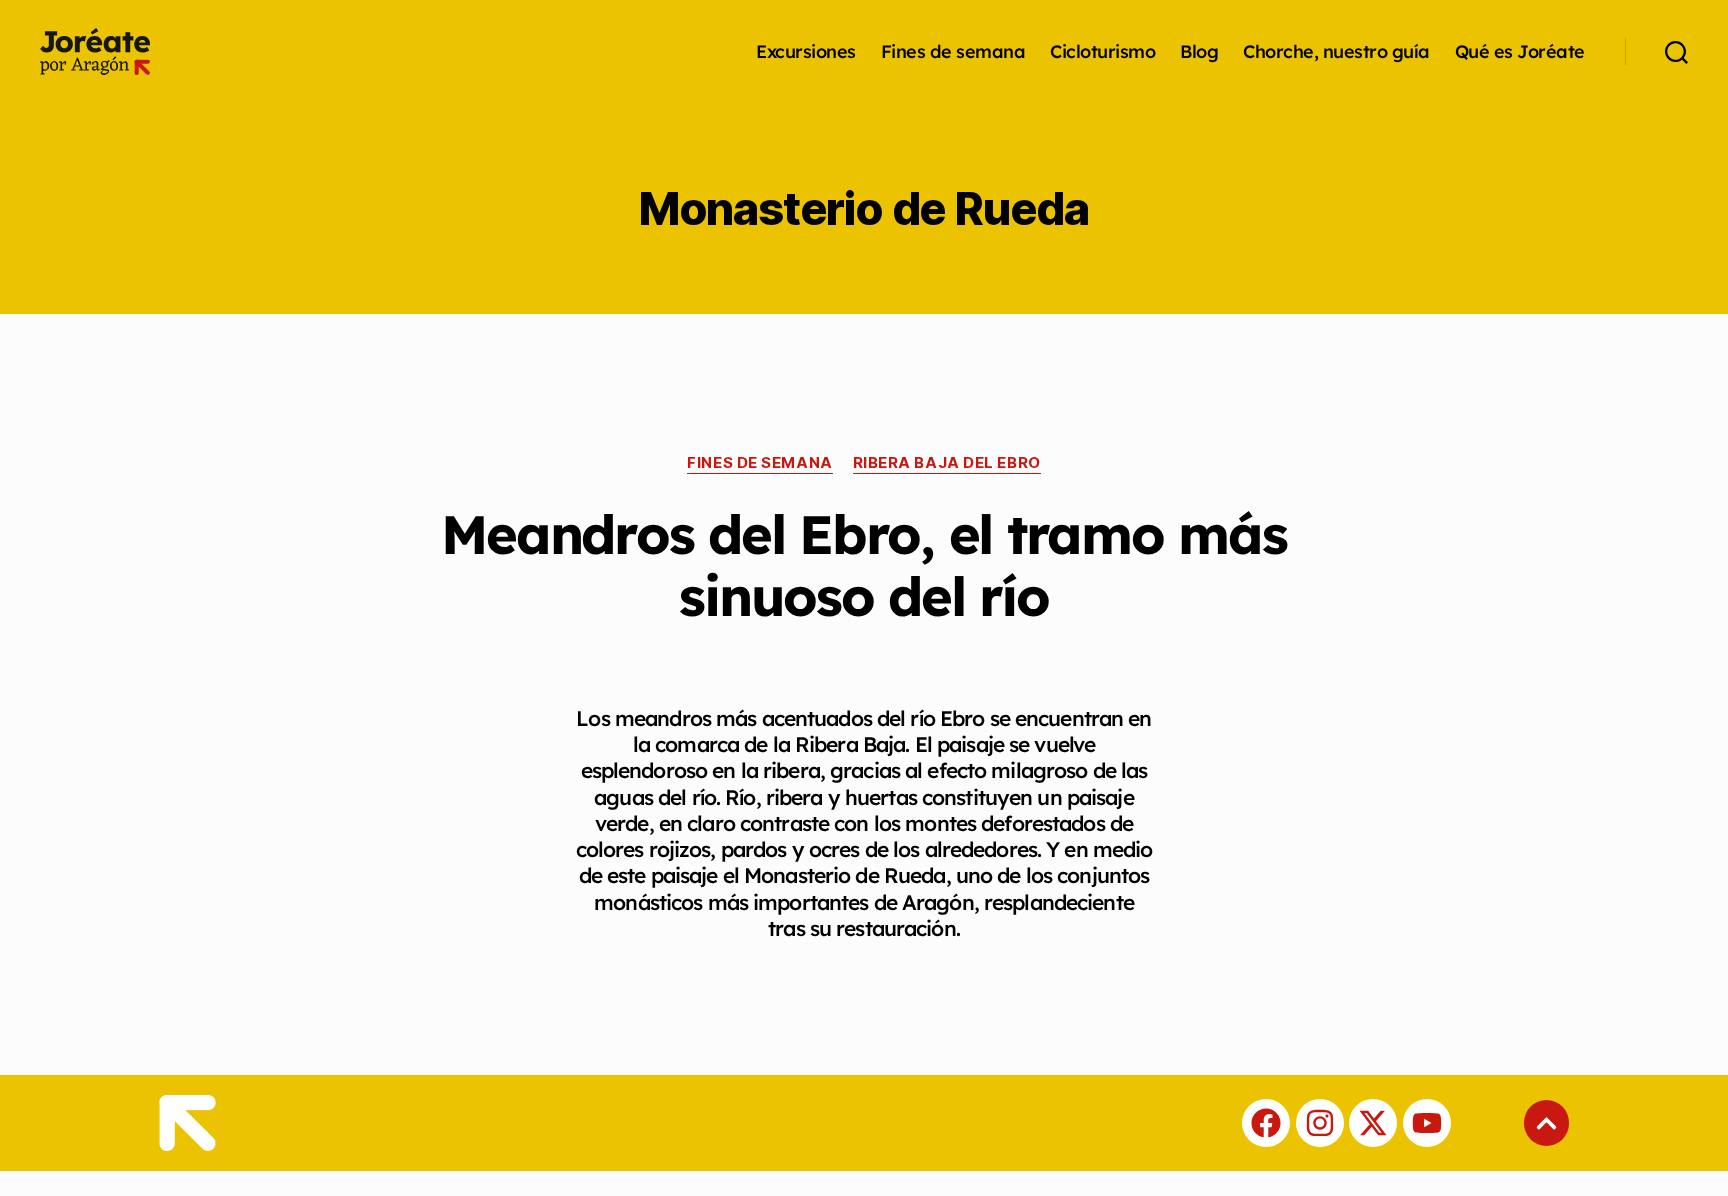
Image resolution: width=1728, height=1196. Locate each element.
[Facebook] (1266, 1123)
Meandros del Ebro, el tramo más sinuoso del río (863, 565)
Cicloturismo (1102, 52)
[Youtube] (1427, 1123)
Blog (1199, 52)
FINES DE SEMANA (759, 463)
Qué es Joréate (1520, 52)
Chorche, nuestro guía (1336, 52)
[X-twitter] (1373, 1123)
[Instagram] (1320, 1123)
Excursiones (806, 52)
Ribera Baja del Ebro (947, 463)
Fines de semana (953, 52)
